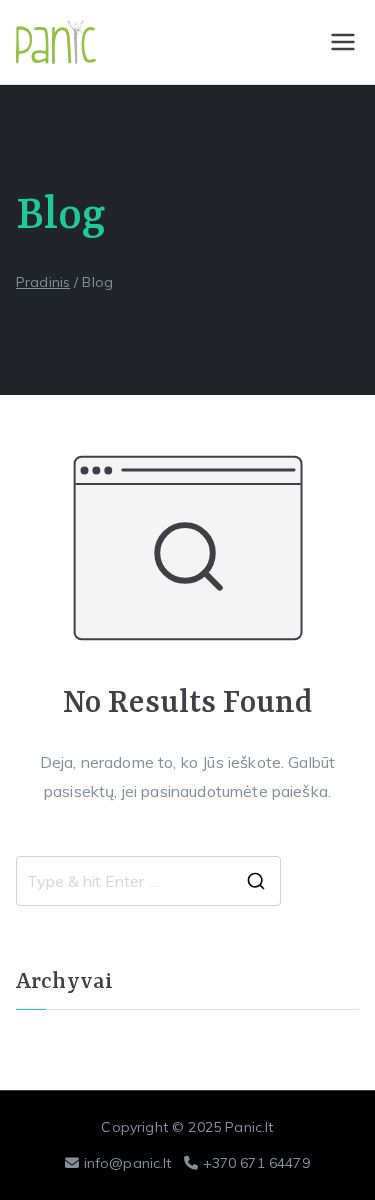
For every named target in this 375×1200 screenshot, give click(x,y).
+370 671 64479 (256, 1163)
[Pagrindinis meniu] (343, 42)
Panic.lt (249, 1127)
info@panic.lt (128, 1163)
